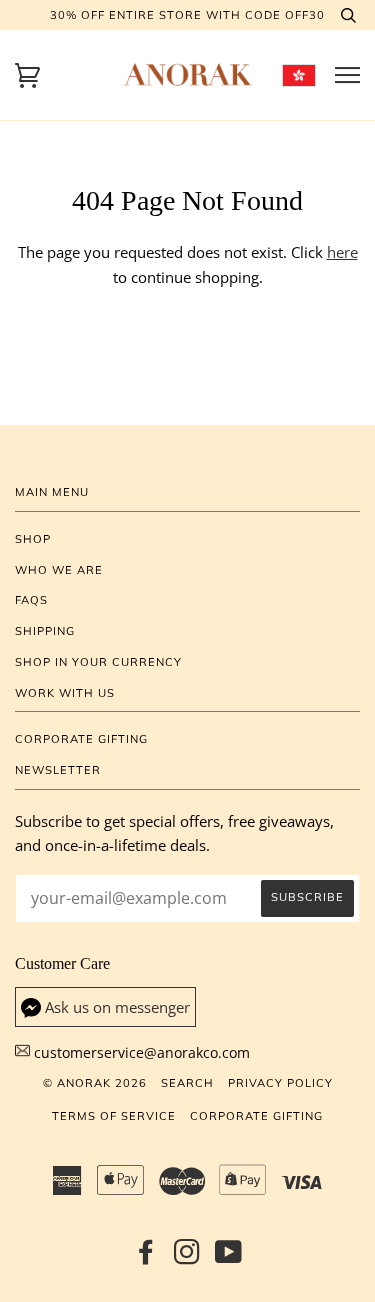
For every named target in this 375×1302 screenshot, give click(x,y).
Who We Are (59, 570)
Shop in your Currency (98, 662)
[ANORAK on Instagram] (187, 1258)
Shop (33, 539)
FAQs (31, 600)
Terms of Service (114, 1116)
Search (187, 1083)
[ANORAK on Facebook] (146, 1258)
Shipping (45, 631)
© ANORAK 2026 (95, 1083)
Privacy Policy (280, 1083)
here (342, 252)
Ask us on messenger (117, 1007)
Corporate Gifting (81, 739)
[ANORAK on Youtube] (229, 1258)
